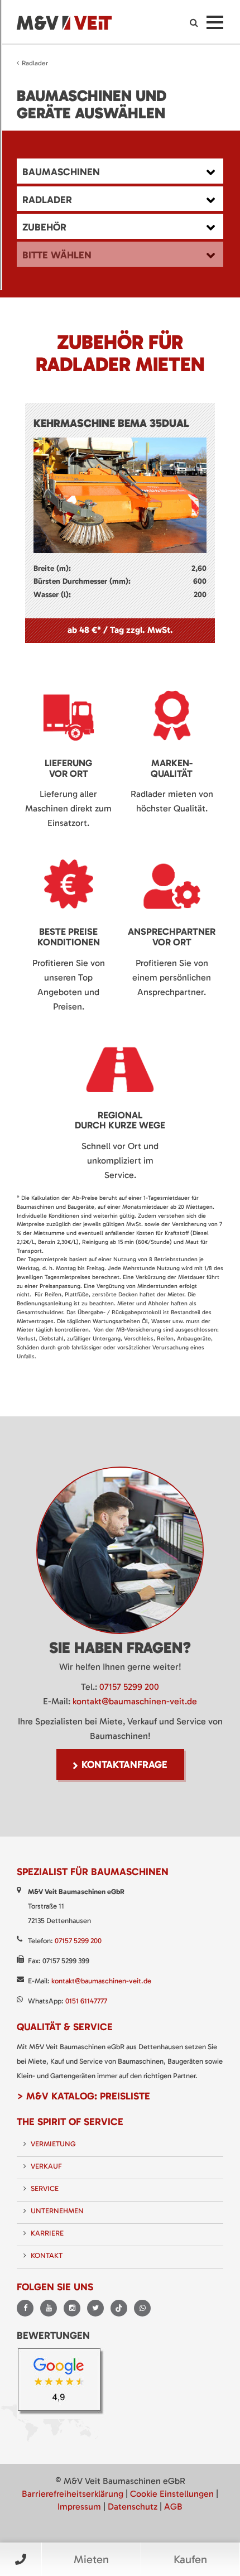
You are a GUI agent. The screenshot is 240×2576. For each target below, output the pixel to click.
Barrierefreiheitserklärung (73, 2494)
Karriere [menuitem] (47, 2233)
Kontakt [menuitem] (47, 2255)
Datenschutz (133, 2507)
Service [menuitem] (45, 2188)
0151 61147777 (86, 2001)
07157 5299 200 (129, 1687)
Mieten (91, 2559)
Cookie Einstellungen (172, 2494)
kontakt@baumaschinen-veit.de (135, 1701)
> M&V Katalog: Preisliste (83, 2096)
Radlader (35, 63)
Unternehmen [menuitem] (57, 2211)
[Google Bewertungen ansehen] (63, 2383)
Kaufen (190, 2559)
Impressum (79, 2507)
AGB (173, 2507)
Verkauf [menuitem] (46, 2166)
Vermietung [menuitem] (53, 2144)
